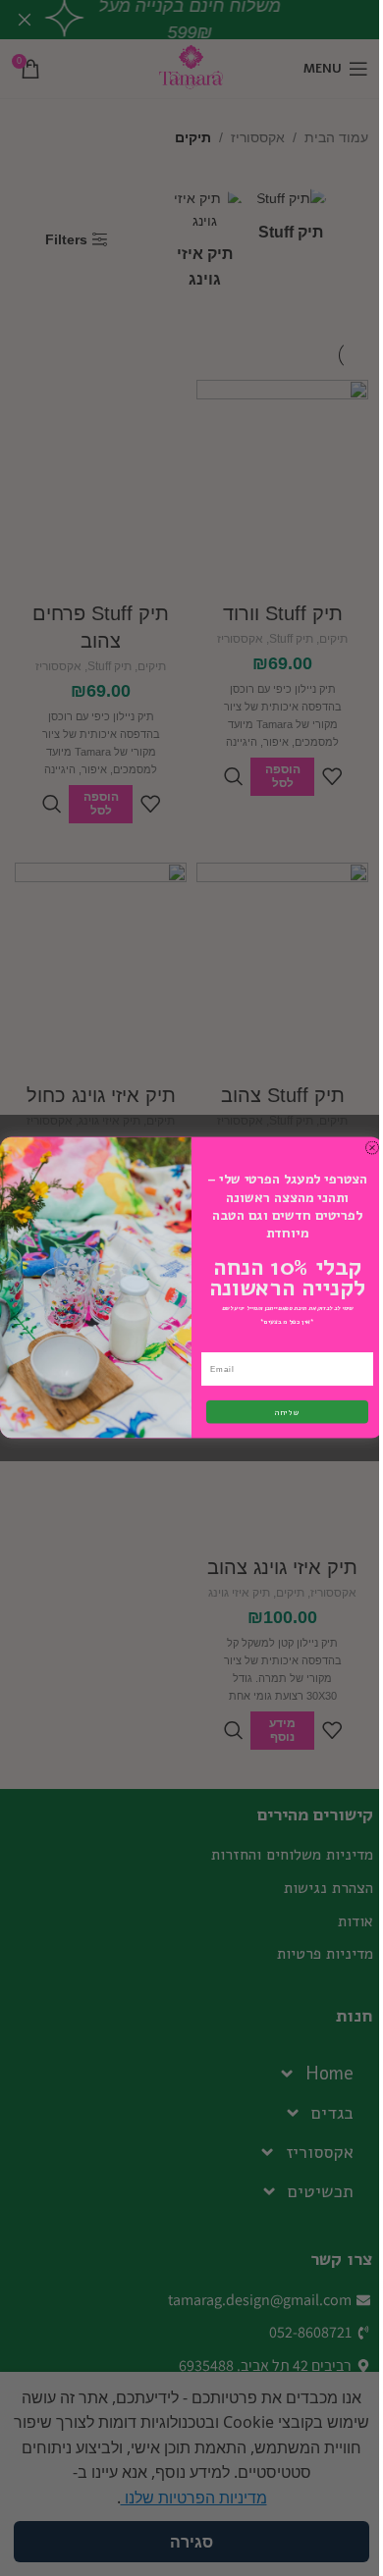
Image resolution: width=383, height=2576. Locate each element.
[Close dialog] (372, 1148)
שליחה (288, 1413)
